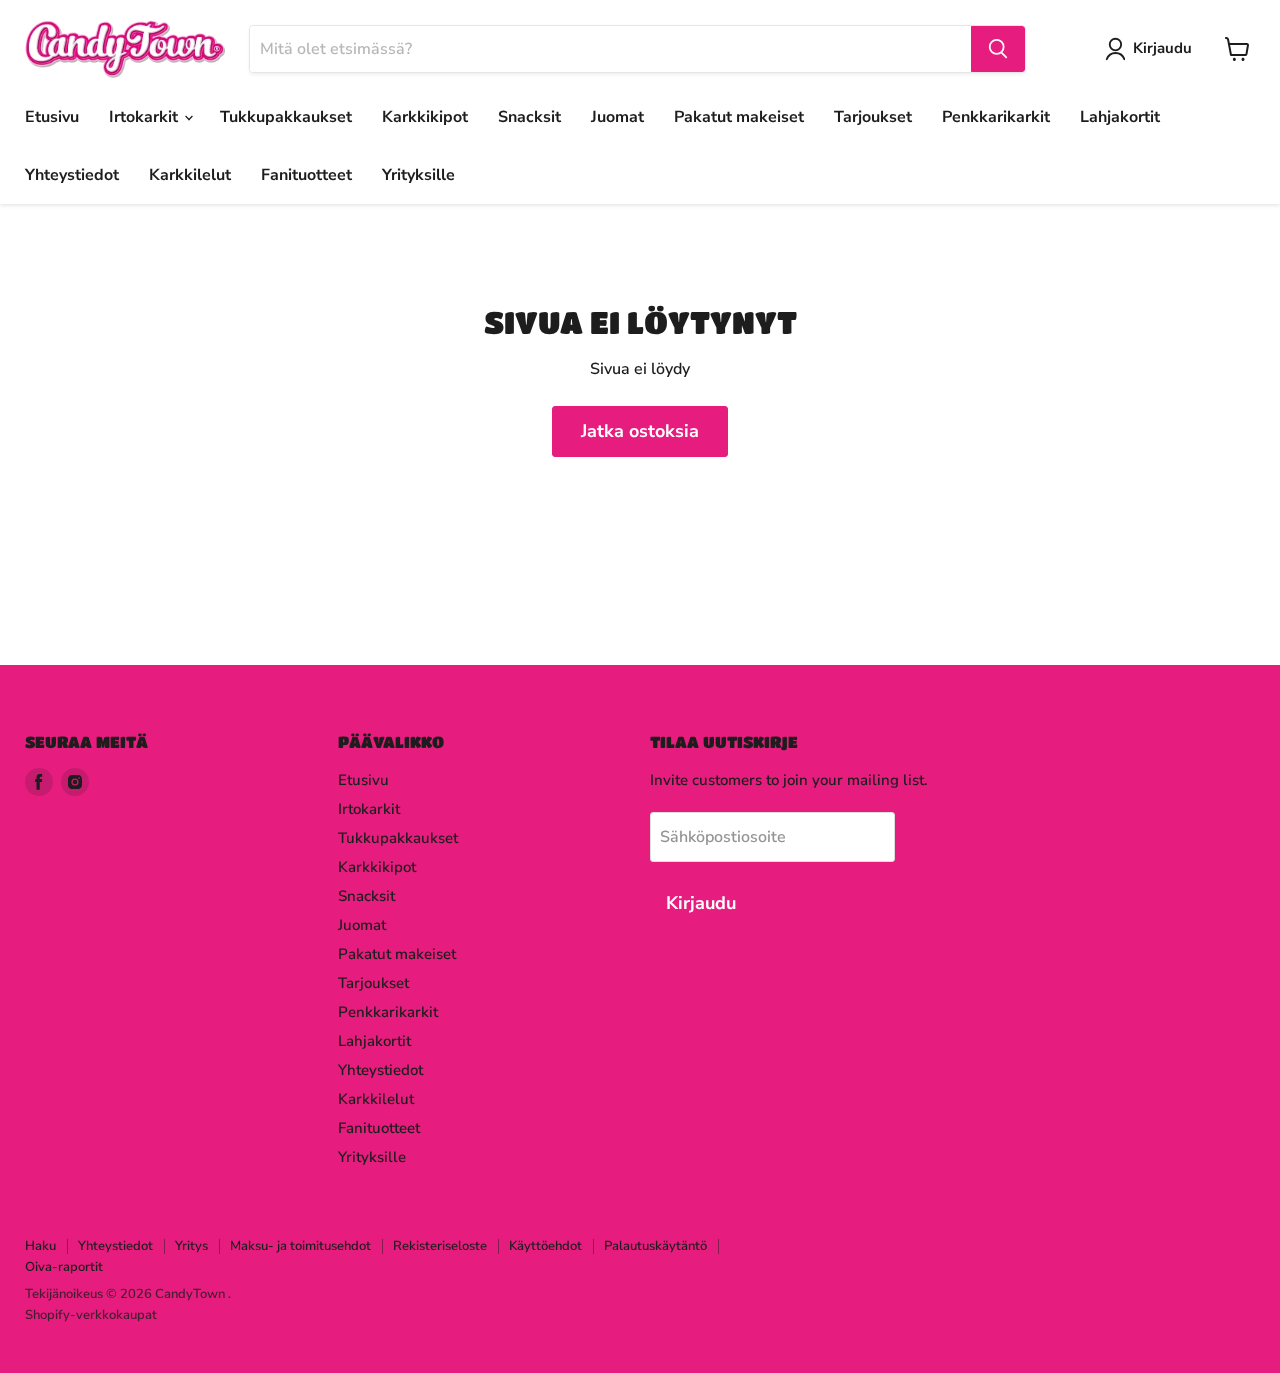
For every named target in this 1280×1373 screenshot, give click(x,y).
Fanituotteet (306, 175)
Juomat (617, 117)
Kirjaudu (1162, 48)
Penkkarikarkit (996, 117)
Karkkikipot (425, 117)
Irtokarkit (145, 117)
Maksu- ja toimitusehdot (300, 1246)
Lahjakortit (1120, 117)
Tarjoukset (873, 117)
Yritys (191, 1246)
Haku (40, 1246)
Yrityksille (418, 175)
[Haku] (998, 49)
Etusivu (52, 117)
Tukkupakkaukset (286, 117)
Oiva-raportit (64, 1267)
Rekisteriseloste (440, 1246)
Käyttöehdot (545, 1246)
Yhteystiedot (72, 175)
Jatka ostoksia (640, 431)
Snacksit (529, 117)
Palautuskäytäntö (655, 1246)
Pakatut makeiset (739, 117)
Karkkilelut (190, 175)
